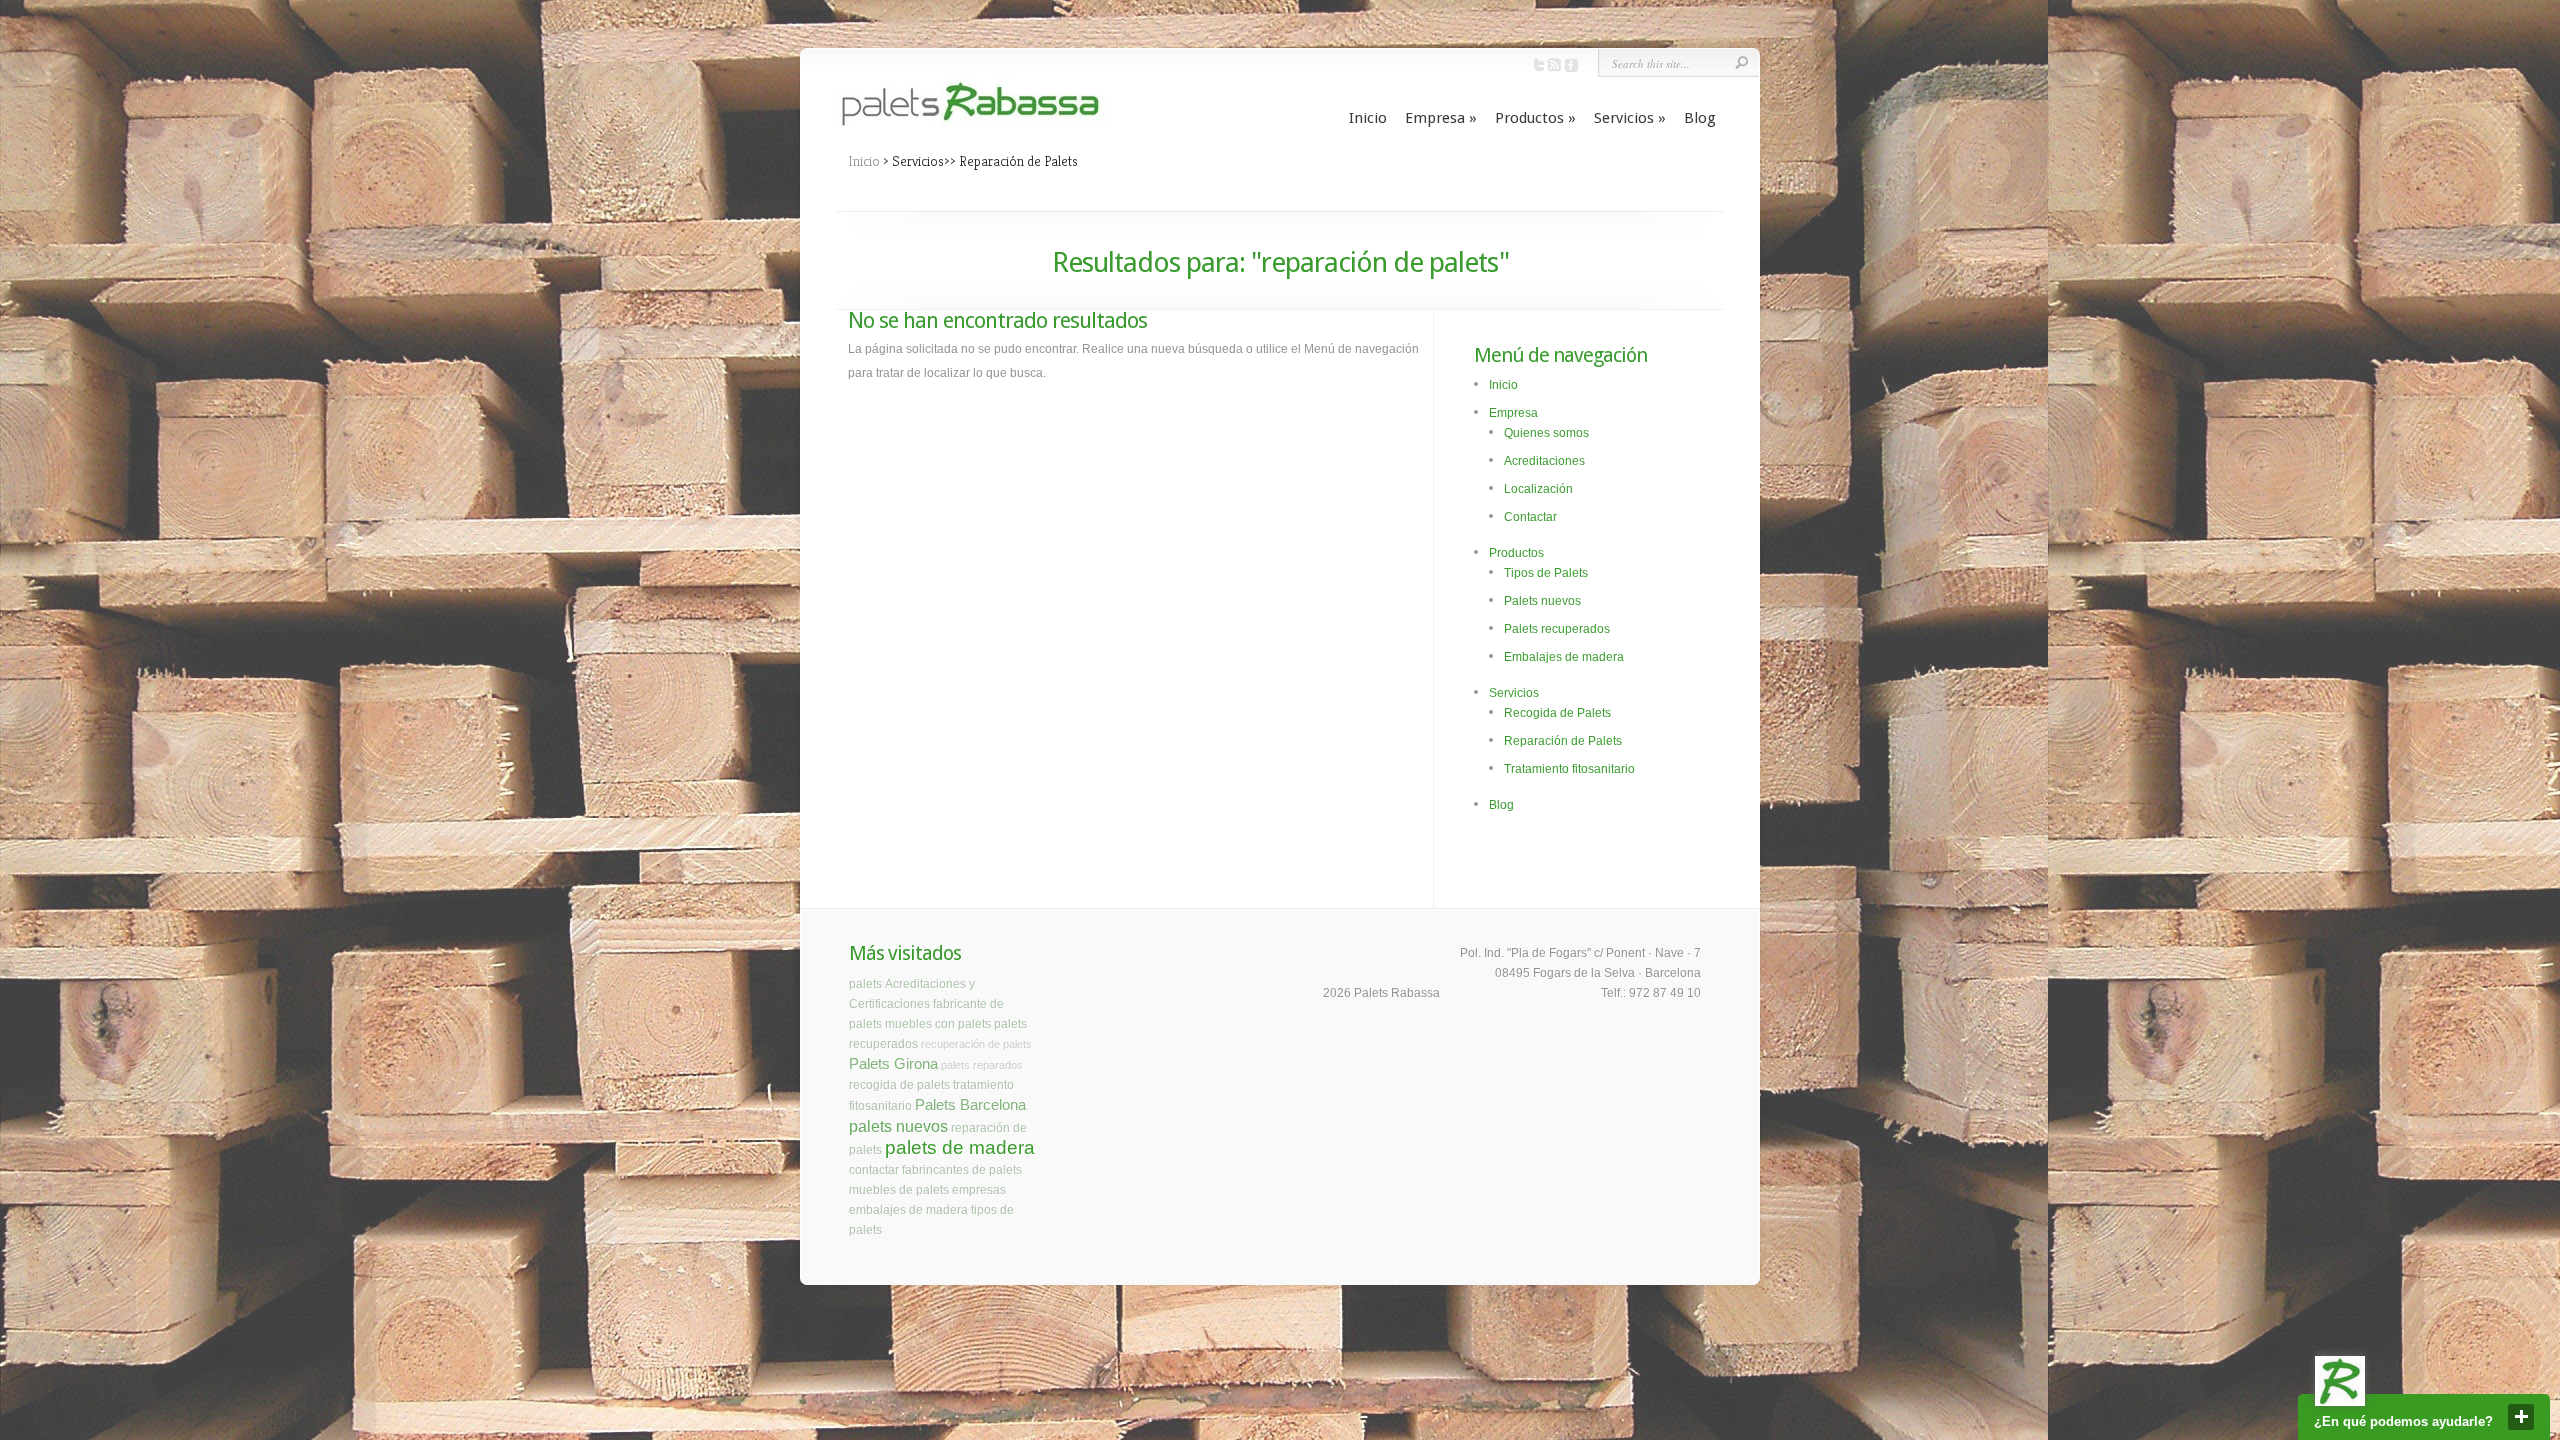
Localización (1538, 489)
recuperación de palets (976, 1044)
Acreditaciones (1544, 461)
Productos (1535, 118)
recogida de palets (899, 1085)
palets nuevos (898, 1126)
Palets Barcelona (970, 1105)
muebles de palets (899, 1190)
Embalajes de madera (1564, 657)
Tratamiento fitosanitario (1569, 769)
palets (865, 984)
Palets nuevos (1542, 601)
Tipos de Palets (1546, 573)
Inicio (1368, 118)
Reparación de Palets (1563, 741)
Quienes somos (1546, 433)
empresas (979, 1190)
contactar (874, 1170)
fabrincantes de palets (962, 1170)
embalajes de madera (908, 1210)
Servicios (1630, 118)
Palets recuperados (1557, 629)
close (2521, 1417)
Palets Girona (893, 1064)
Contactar (1530, 517)
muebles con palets (938, 1024)
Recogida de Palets (1557, 713)
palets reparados (982, 1065)
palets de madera (960, 1147)
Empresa (1441, 118)
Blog (1700, 118)
